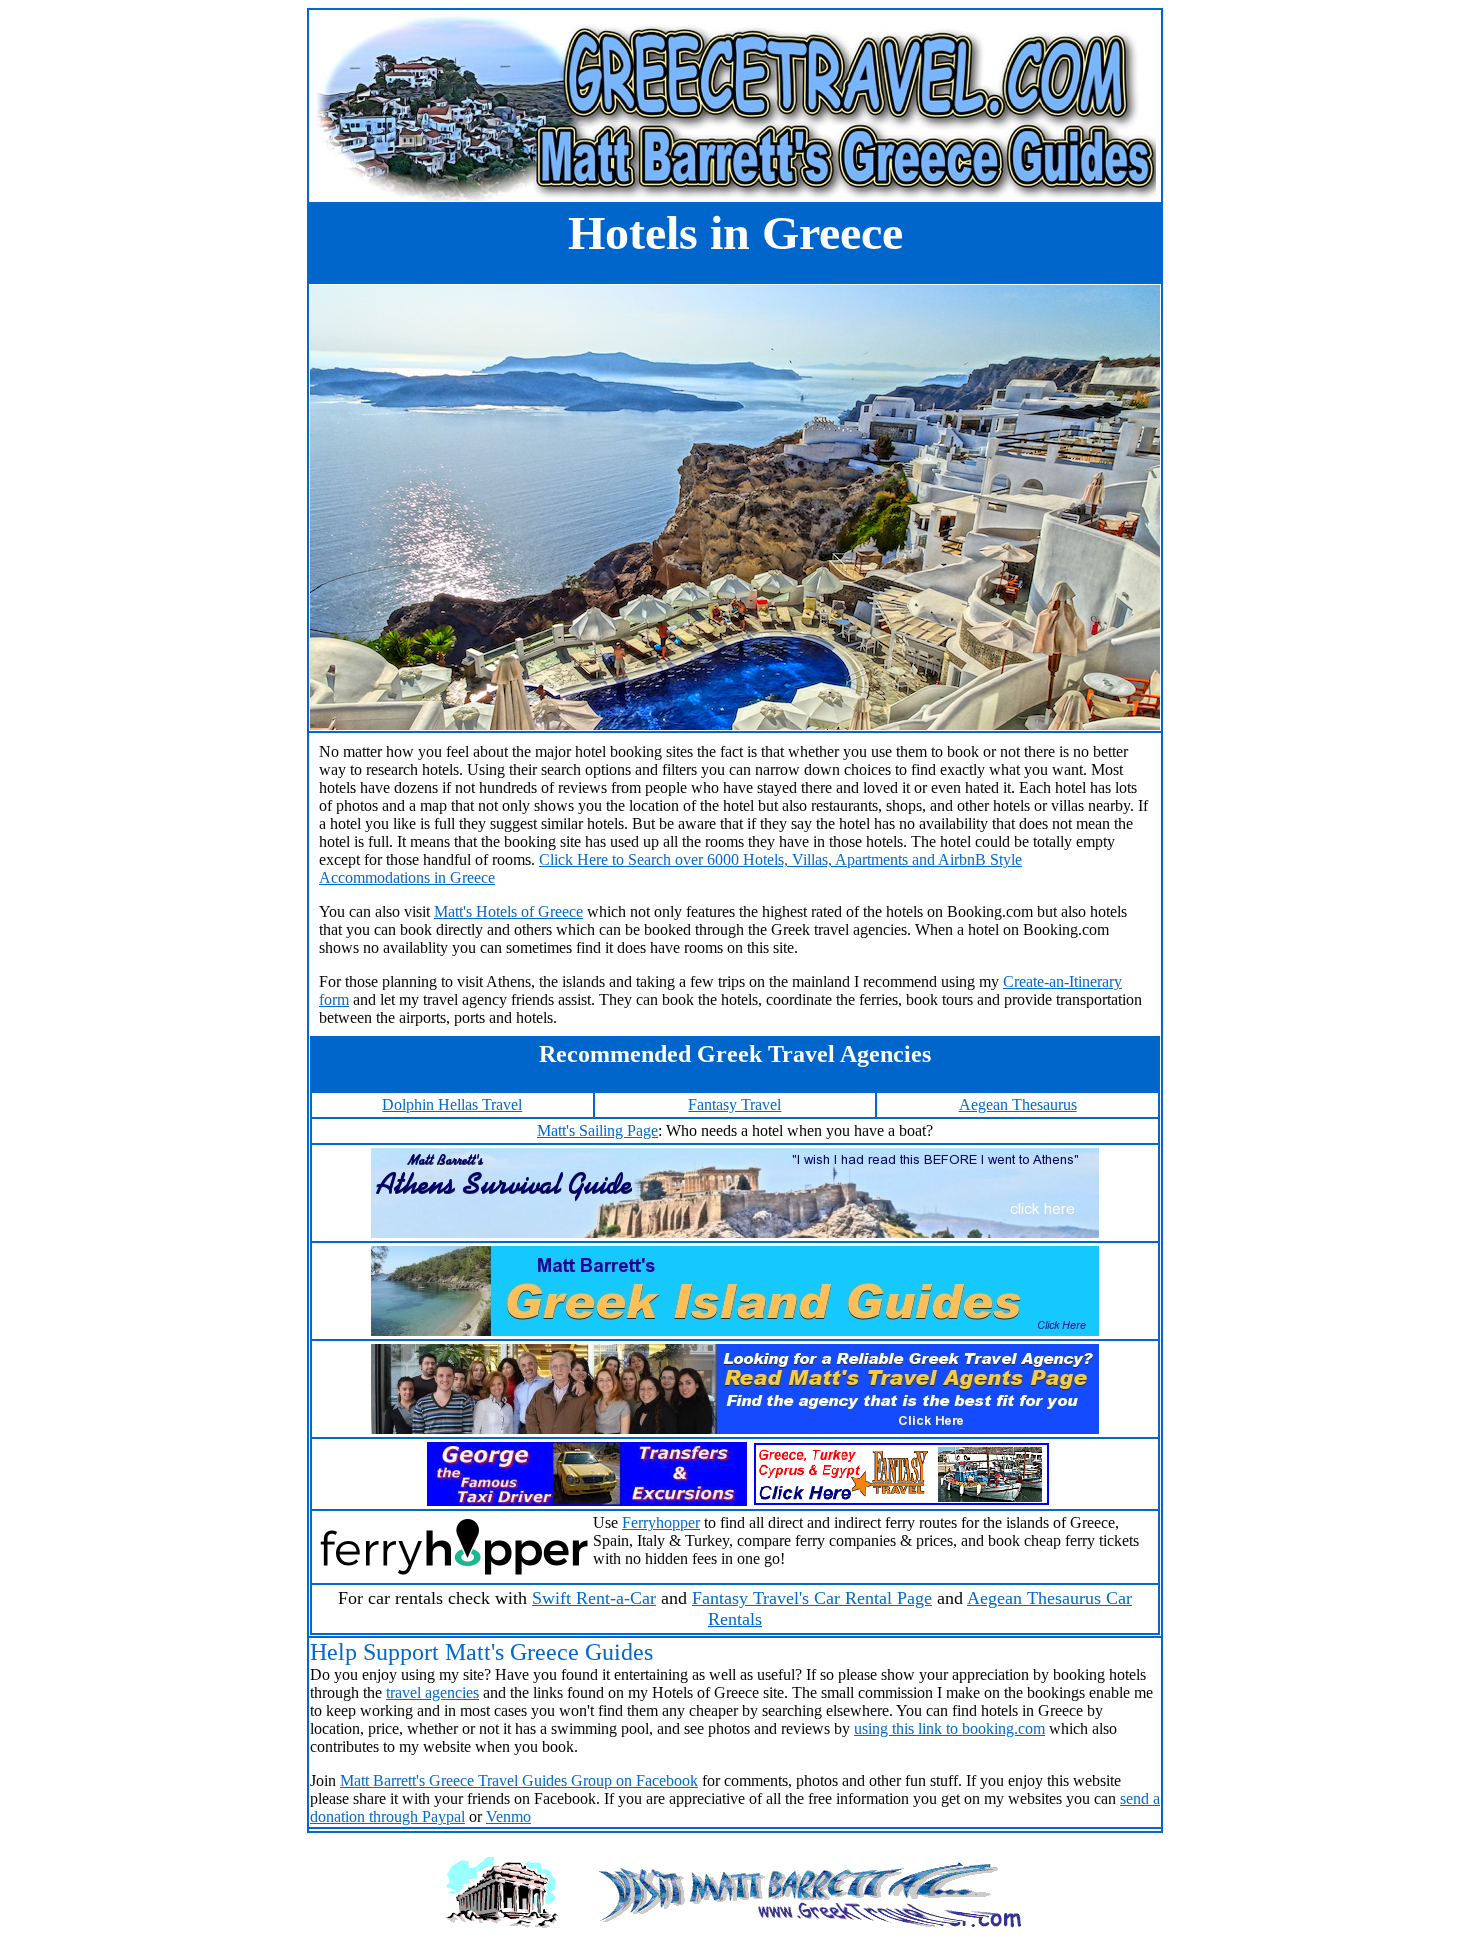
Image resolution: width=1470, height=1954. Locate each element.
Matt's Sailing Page (597, 1130)
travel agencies (432, 1692)
